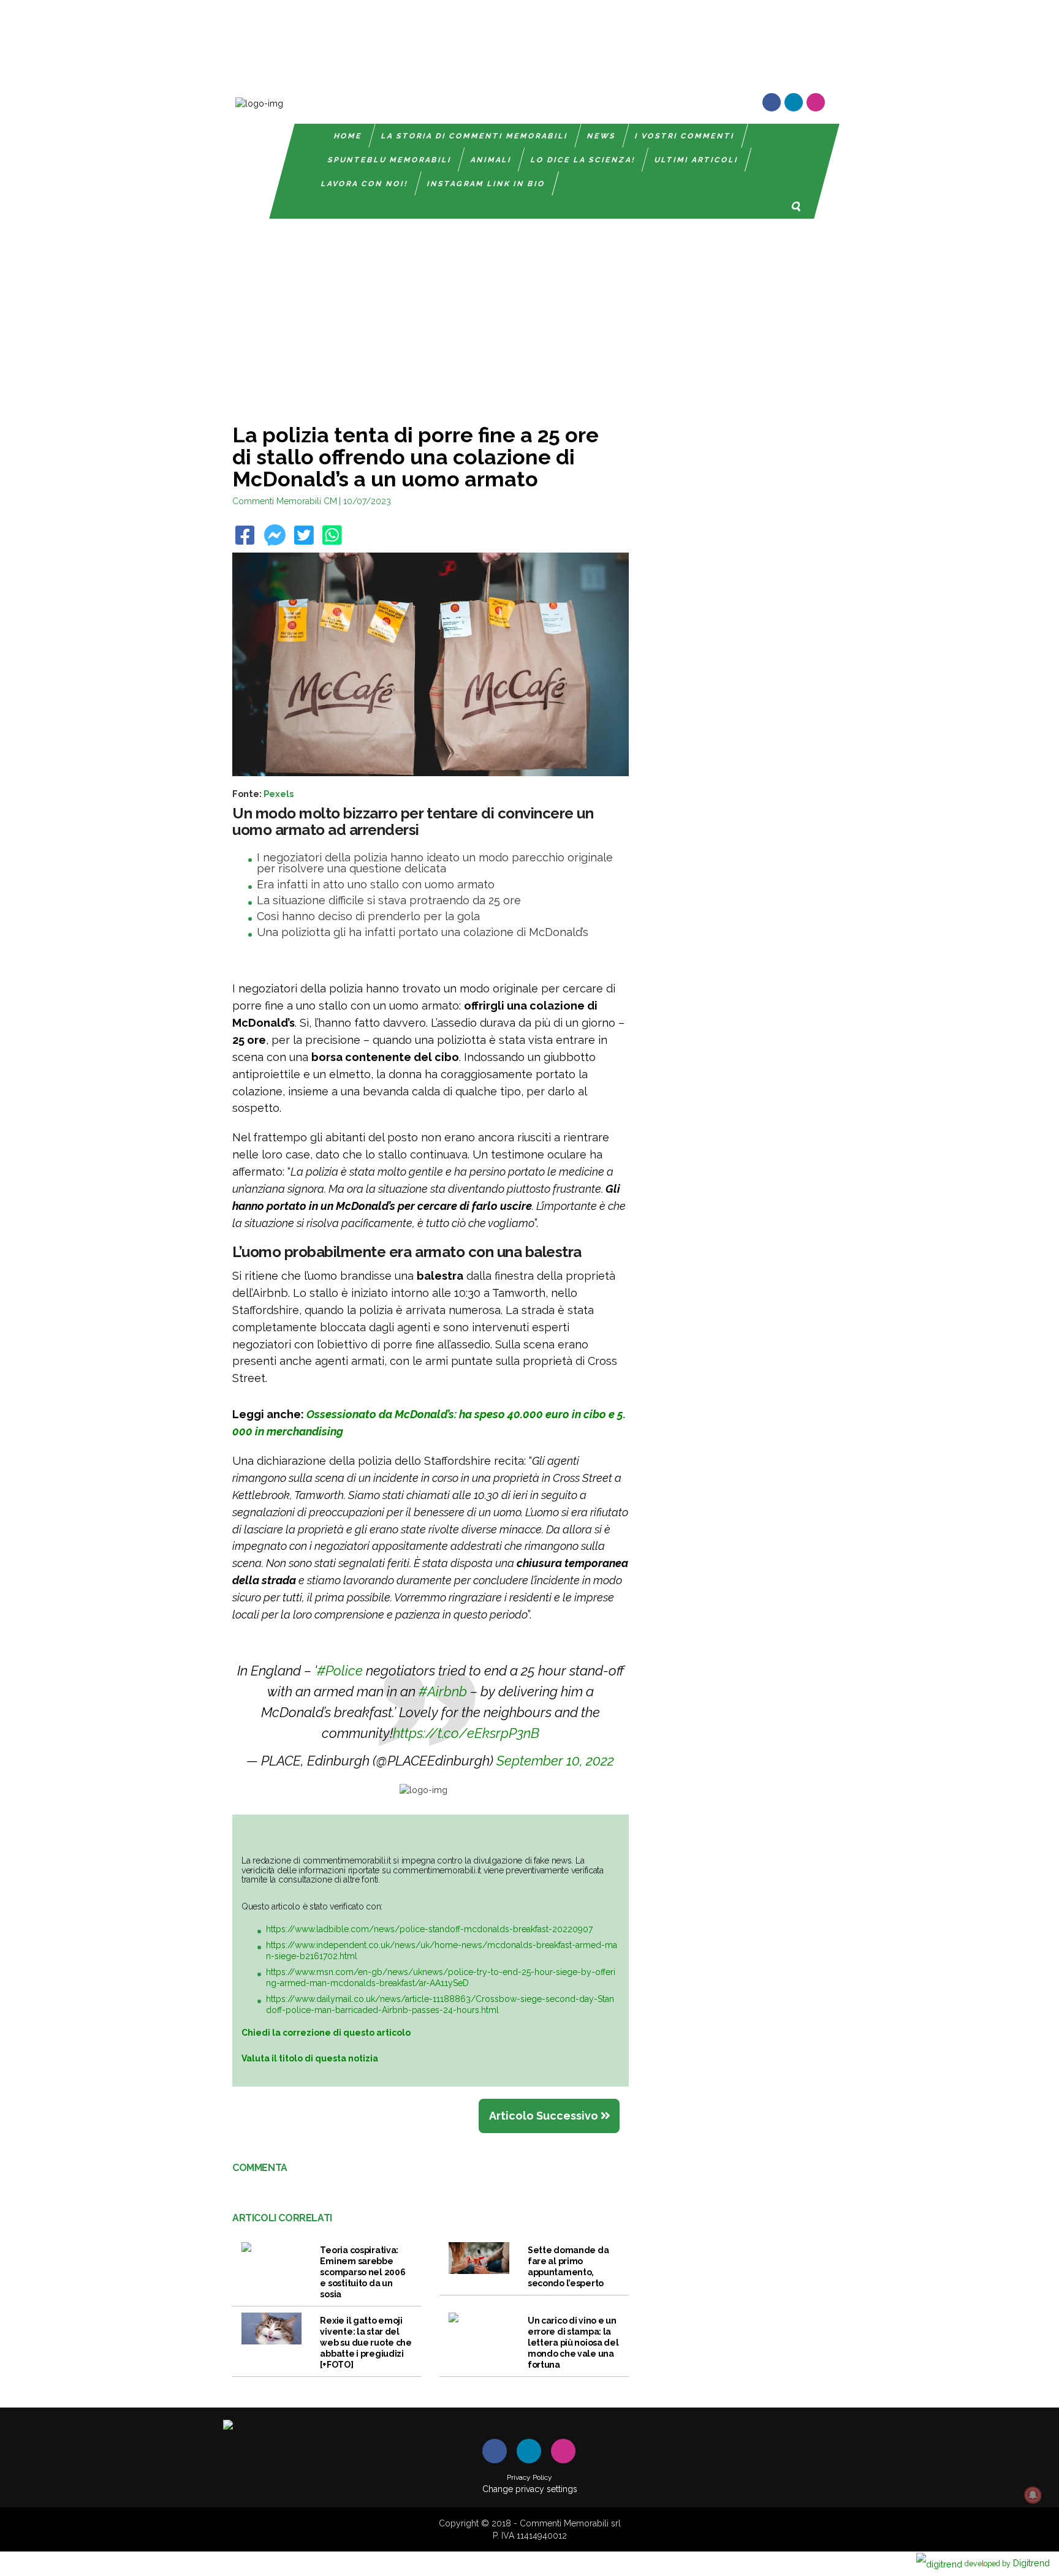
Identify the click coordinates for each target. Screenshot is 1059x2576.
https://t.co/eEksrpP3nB (466, 1733)
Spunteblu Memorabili (390, 160)
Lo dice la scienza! (583, 160)
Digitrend (1007, 2563)
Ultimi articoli (697, 160)
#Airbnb (443, 1691)
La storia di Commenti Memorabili (475, 136)
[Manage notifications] (1033, 2495)
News (602, 136)
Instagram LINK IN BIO (486, 184)
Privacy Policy (529, 2477)
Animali (491, 160)
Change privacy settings (530, 2489)
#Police (340, 1671)
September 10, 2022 (555, 1761)
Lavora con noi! (365, 184)
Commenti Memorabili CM (285, 501)
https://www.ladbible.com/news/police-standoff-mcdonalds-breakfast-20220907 (429, 1929)
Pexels (279, 794)
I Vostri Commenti (685, 136)
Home (348, 136)
